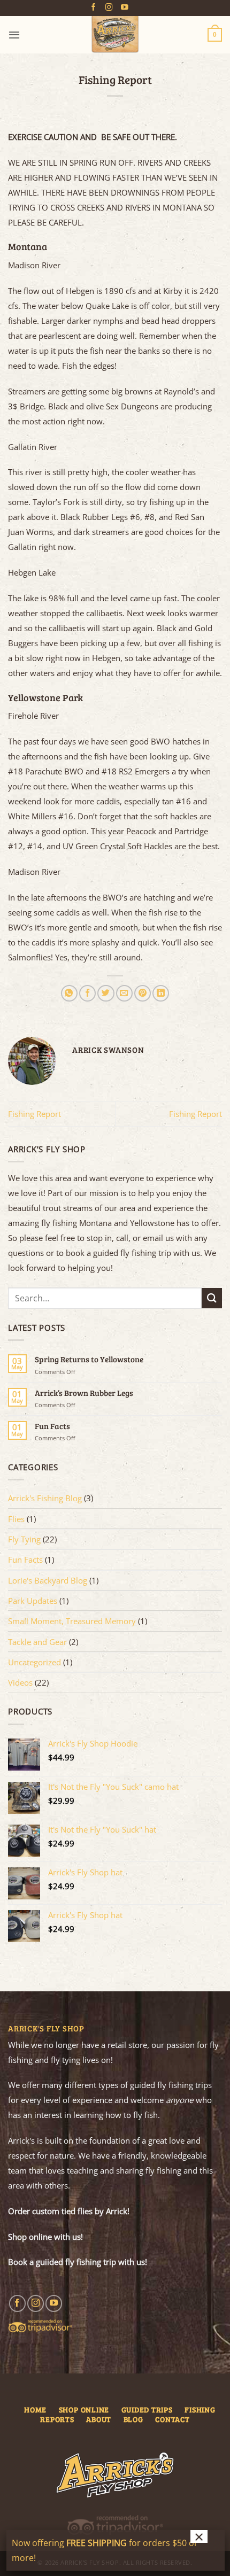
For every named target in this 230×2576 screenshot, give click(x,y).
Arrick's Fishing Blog (45, 1498)
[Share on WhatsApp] (69, 993)
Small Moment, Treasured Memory (72, 1621)
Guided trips (147, 2410)
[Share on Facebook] (87, 993)
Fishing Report (34, 1114)
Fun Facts (52, 1426)
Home (35, 2410)
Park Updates (33, 1601)
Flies (16, 1519)
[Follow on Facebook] (94, 8)
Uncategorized (34, 1662)
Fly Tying (24, 1539)
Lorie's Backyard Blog (48, 1580)
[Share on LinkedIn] (161, 993)
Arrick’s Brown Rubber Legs (84, 1393)
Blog (133, 2419)
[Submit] (212, 1298)
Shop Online (84, 2410)
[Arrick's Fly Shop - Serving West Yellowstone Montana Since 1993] (115, 35)
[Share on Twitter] (106, 993)
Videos (20, 1682)
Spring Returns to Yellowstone (89, 1359)
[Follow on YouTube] (125, 8)
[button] (14, 35)
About (99, 2419)
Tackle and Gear (37, 1642)
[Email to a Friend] (124, 993)
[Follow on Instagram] (109, 8)
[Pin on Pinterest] (143, 993)
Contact (172, 2419)
